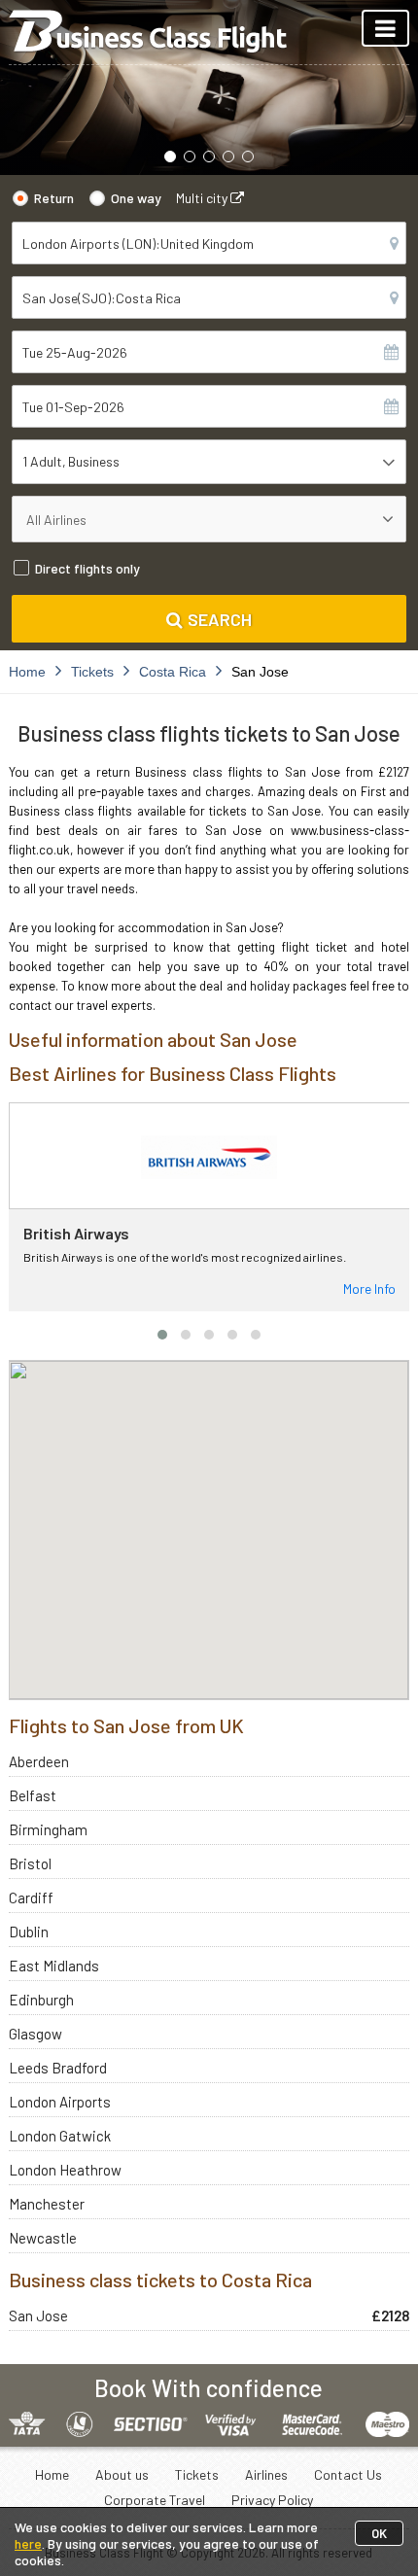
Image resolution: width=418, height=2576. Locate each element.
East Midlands (54, 1966)
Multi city (203, 198)
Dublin (29, 1932)
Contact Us (348, 2474)
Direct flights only (87, 568)
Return (54, 198)
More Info (369, 1288)
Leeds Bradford (58, 2068)
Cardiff (31, 1897)
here (28, 2543)
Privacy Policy (272, 2500)
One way (136, 198)
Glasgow (35, 2034)
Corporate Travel (155, 2500)
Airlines (266, 2474)
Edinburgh (41, 2000)
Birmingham (48, 1829)
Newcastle (43, 2238)
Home (52, 2474)
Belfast (33, 1795)
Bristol (30, 1863)
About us (122, 2474)
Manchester (47, 2204)
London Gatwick (60, 2136)
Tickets (197, 2474)
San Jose (38, 2315)
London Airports (60, 2102)
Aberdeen (39, 1761)
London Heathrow (65, 2170)
